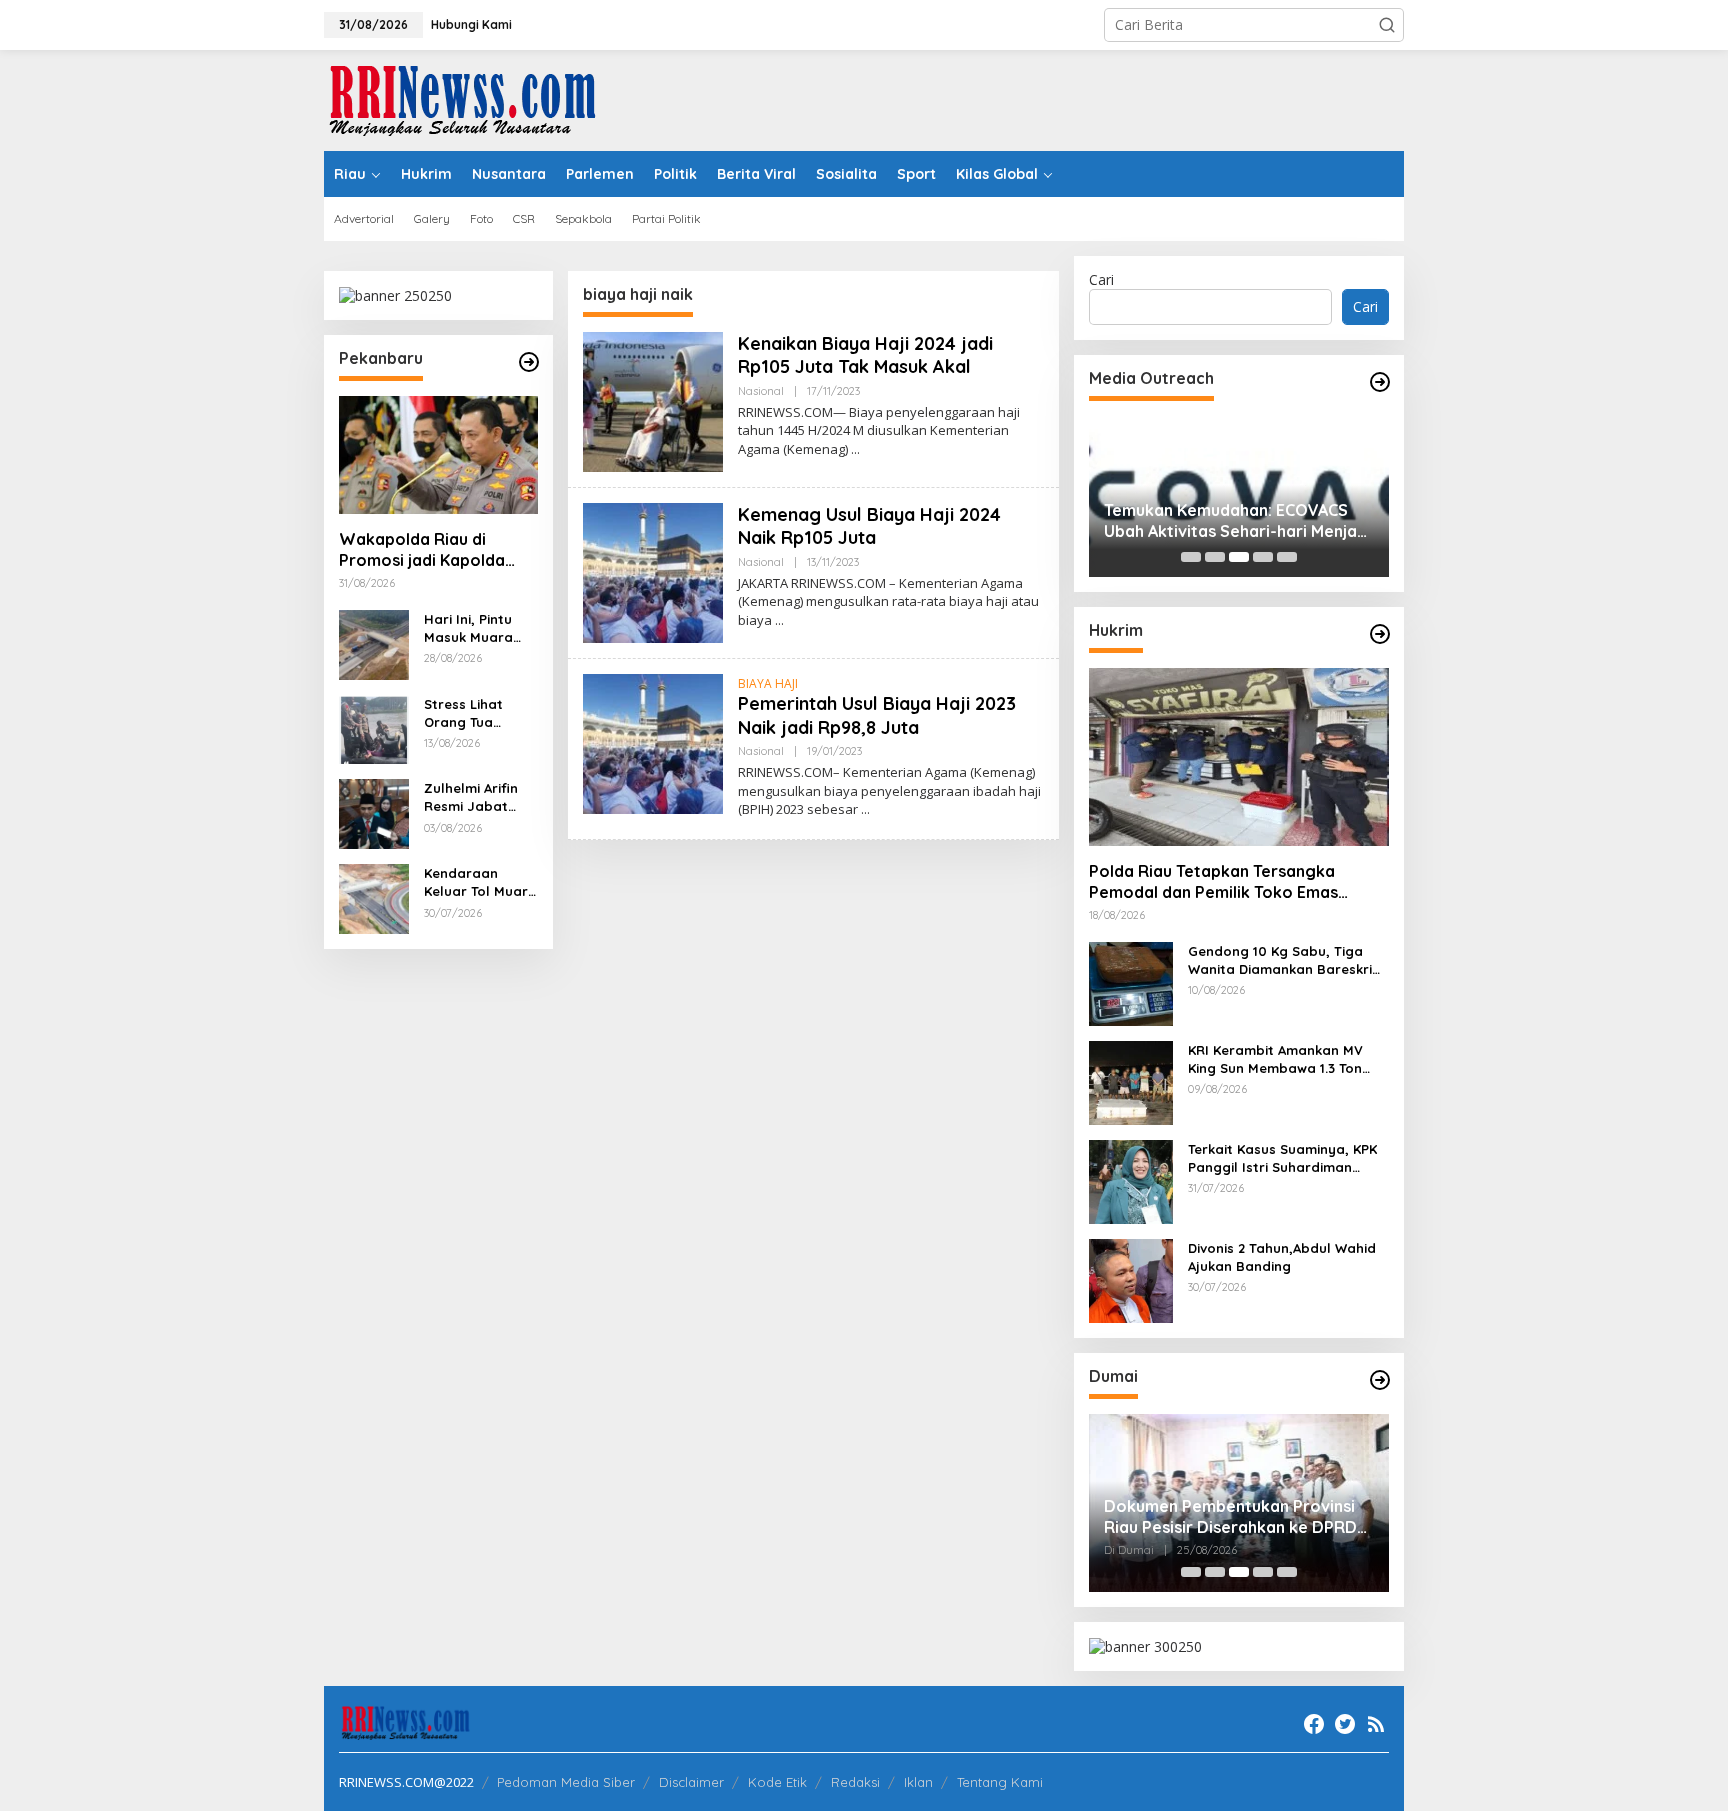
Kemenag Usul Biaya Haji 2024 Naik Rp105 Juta (869, 526)
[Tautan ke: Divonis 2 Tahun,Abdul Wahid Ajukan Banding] (1131, 1279)
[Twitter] (1345, 1724)
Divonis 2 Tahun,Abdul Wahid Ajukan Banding (1282, 1257)
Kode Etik (777, 1782)
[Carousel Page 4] (1263, 557)
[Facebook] (1314, 1724)
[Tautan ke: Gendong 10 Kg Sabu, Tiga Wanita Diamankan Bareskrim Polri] (1131, 982)
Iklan (918, 1782)
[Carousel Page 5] (1287, 557)
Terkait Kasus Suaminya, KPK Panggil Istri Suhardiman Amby (1282, 1158)
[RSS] (1376, 1724)
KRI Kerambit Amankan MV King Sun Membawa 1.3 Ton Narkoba (1275, 1059)
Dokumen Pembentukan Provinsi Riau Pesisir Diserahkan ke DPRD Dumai (1230, 1517)
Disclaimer (691, 1782)
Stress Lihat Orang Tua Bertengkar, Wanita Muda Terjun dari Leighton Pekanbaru (468, 713)
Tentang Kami (1000, 1782)
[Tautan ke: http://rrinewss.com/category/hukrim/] (1380, 634)
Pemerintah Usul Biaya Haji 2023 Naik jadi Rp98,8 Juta (877, 715)
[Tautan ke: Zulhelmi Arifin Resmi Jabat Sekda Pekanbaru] (374, 812)
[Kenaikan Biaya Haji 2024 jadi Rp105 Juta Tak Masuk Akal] (855, 449)
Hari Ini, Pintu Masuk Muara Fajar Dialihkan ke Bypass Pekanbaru (473, 628)
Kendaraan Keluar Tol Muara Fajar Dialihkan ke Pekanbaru (480, 882)
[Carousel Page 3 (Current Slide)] (1239, 557)
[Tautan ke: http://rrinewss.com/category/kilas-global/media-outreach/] (1380, 382)
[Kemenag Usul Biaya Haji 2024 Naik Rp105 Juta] (779, 620)
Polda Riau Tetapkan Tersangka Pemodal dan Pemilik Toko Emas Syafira (1213, 882)
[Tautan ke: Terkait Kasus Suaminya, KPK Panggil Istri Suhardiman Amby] (1131, 1180)
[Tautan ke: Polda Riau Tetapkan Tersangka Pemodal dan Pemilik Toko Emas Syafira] (1239, 757)
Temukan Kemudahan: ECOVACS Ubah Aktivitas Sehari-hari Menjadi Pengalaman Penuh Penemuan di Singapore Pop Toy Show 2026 (1237, 521)
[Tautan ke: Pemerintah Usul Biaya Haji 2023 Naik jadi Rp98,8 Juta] (653, 742)
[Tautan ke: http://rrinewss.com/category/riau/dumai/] (1380, 1380)
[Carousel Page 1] (1191, 557)
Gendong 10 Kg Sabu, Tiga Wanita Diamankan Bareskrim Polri (1286, 960)
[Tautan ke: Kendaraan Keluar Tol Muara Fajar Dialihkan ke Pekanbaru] (374, 897)
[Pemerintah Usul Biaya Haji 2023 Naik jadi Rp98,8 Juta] (865, 809)
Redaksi (855, 1782)
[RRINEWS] (474, 98)
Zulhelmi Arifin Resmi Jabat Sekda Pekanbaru (471, 797)
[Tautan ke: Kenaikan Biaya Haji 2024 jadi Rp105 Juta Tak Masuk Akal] (653, 400)
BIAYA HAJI (768, 683)
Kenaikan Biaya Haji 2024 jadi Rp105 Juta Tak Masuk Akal (865, 355)
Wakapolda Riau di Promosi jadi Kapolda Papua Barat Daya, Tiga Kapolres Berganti (432, 550)
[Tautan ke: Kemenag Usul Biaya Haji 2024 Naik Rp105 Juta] (653, 571)
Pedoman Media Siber (566, 1782)
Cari (1101, 279)
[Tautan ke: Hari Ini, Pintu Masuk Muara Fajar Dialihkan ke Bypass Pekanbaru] (374, 643)
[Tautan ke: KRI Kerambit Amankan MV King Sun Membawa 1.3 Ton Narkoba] (1131, 1081)
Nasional (761, 391)
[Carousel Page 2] (1215, 557)
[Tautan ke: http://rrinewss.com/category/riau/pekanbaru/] (529, 362)
